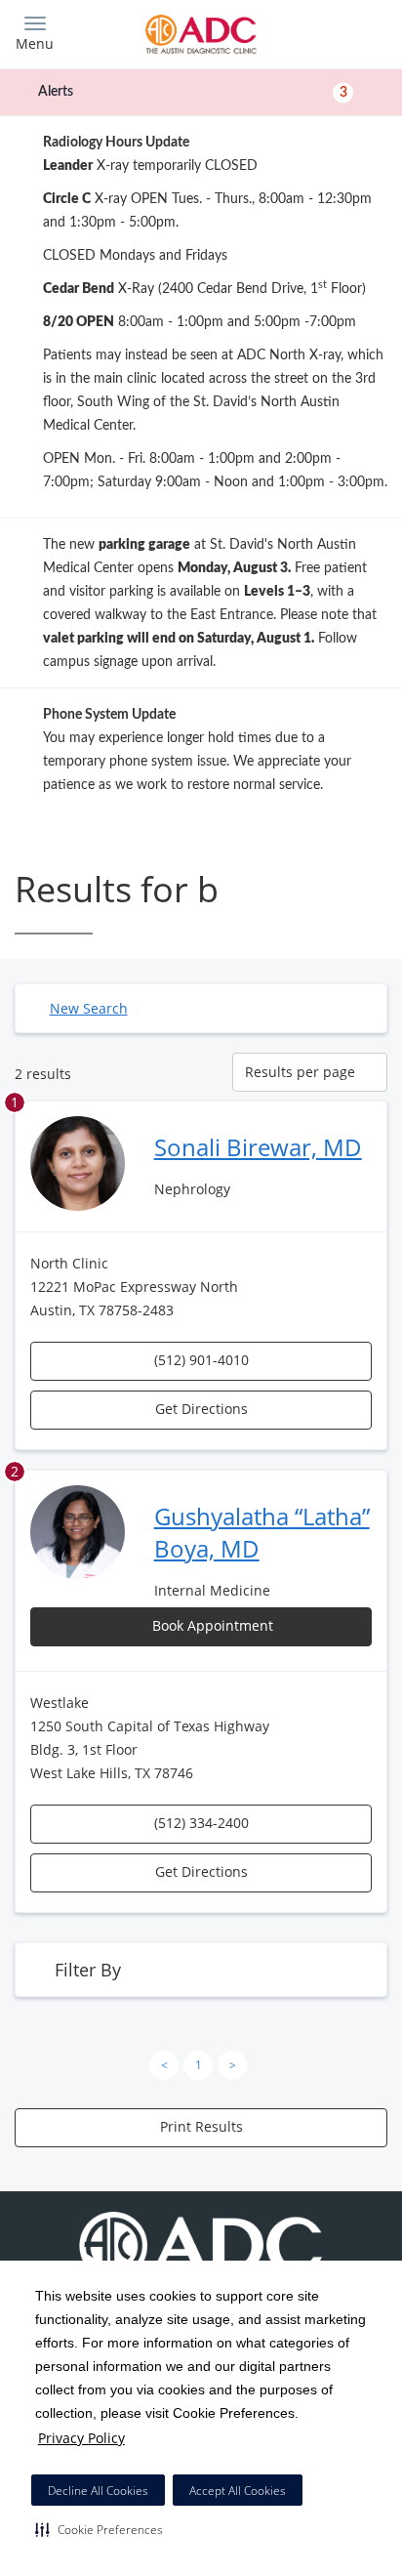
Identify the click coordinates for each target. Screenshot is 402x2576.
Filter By (88, 1970)
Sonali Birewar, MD (258, 1147)
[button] (99, 2529)
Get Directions (201, 1409)
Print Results (201, 2126)
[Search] (342, 32)
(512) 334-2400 (201, 1823)
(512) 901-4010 (201, 1360)
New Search (89, 1008)
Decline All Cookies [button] (98, 2491)
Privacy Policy (81, 2438)
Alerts (193, 92)
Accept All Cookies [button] (238, 2491)
